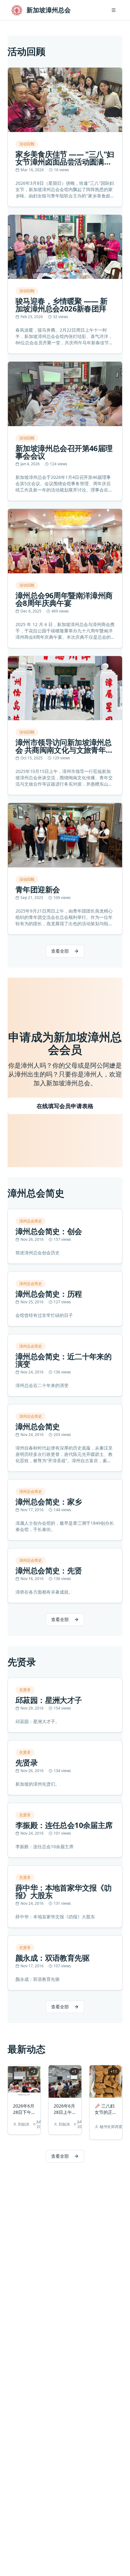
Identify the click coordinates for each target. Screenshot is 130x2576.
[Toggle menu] (114, 10)
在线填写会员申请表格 (65, 1106)
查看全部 (60, 951)
